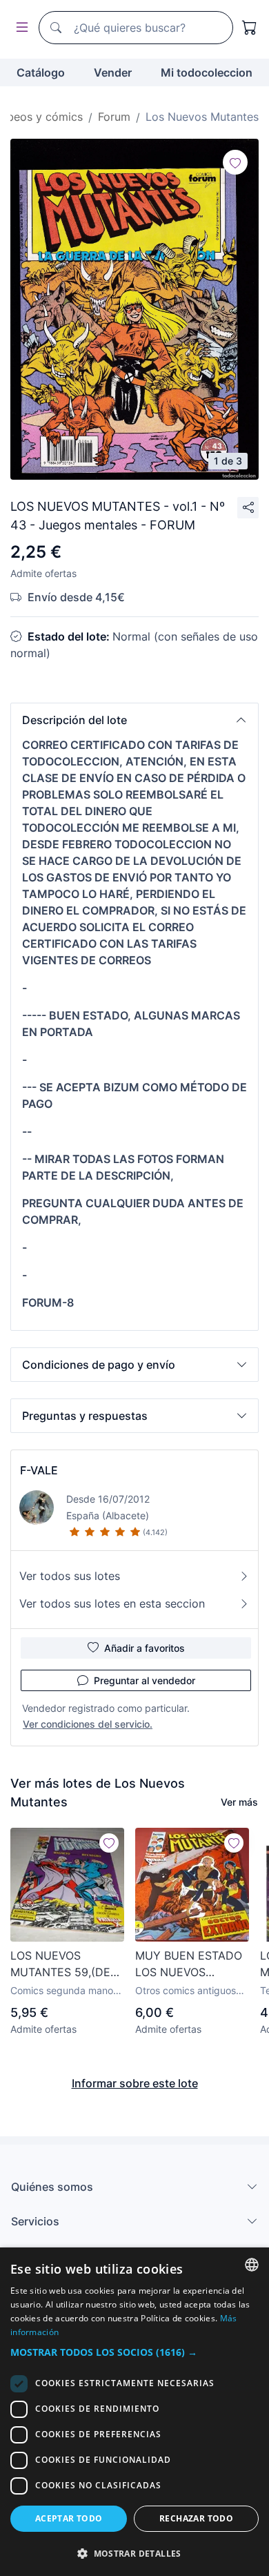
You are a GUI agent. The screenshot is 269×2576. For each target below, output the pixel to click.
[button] (134, 720)
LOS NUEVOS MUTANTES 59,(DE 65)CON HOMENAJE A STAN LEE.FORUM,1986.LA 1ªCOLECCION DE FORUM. (64, 1964)
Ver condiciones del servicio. (88, 1724)
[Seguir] (235, 162)
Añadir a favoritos (145, 1648)
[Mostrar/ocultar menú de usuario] (19, 28)
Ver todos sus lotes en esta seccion (112, 1603)
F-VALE (39, 1470)
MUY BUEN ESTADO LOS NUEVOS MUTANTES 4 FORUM (192, 1964)
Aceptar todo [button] (69, 2518)
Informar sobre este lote (135, 2083)
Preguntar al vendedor (145, 1680)
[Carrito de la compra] (250, 28)
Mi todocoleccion (207, 72)
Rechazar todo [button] (196, 2518)
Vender (113, 72)
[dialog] (134, 2412)
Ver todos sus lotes (70, 1576)
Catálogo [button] (41, 72)
